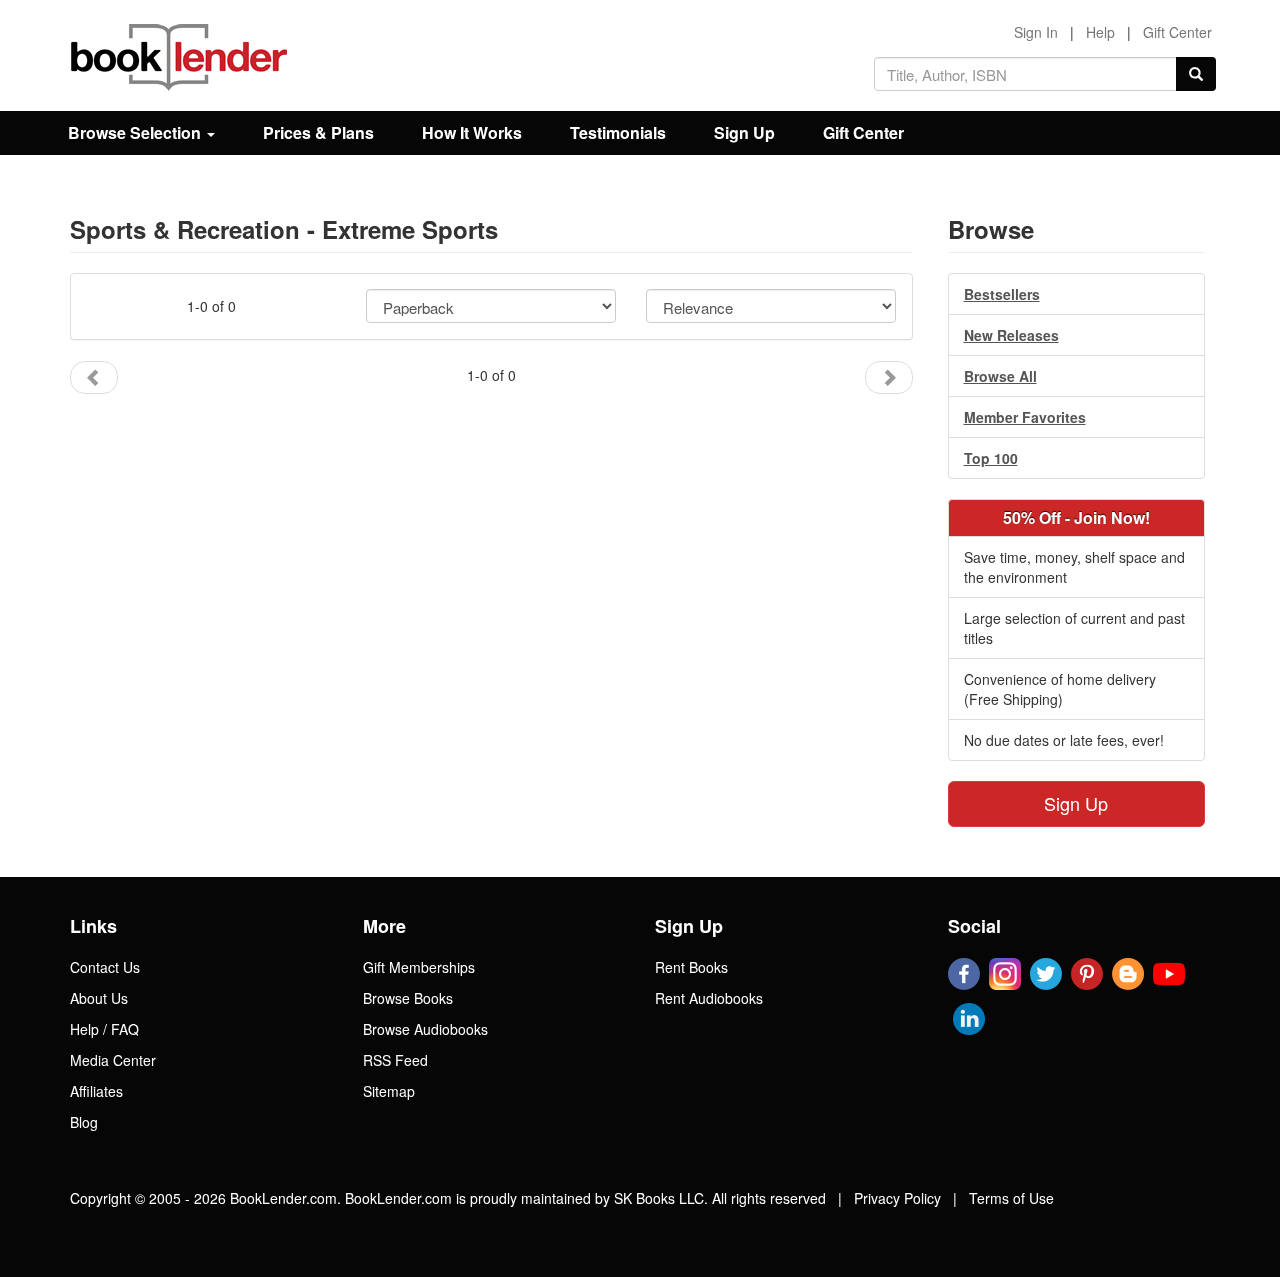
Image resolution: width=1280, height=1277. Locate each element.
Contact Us (105, 967)
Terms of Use (1011, 1198)
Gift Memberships (419, 967)
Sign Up (744, 132)
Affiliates (96, 1091)
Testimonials (618, 132)
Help (1100, 32)
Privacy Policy (897, 1198)
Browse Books (408, 998)
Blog (84, 1122)
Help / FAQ (104, 1029)
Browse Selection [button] (136, 132)
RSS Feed (395, 1060)
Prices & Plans (318, 132)
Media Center (113, 1060)
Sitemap (389, 1091)
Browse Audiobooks (425, 1029)
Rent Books (691, 967)
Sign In (1036, 32)
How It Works (472, 132)
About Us (99, 998)
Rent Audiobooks (709, 998)
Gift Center (1177, 32)
